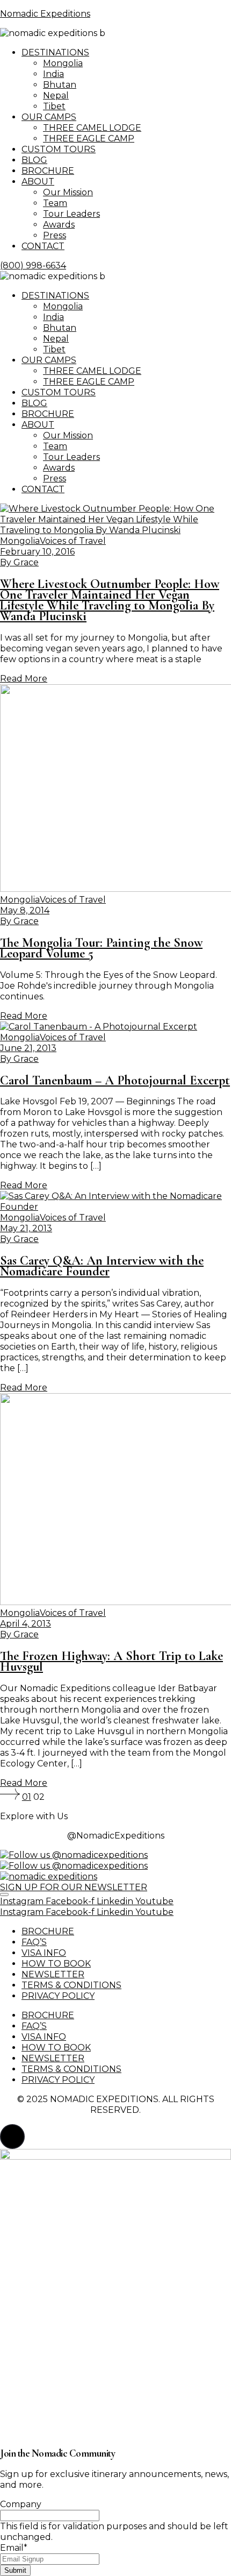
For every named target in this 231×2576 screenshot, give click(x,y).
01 (27, 1797)
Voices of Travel (73, 541)
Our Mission (68, 192)
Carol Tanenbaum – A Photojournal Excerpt (115, 1080)
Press (55, 235)
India (53, 74)
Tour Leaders (71, 214)
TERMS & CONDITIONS (71, 1985)
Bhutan (60, 85)
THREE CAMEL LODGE (92, 128)
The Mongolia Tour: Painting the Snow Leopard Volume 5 (101, 948)
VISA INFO (44, 1953)
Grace (19, 562)
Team (55, 203)
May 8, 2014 (25, 910)
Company (21, 2504)
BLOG (34, 160)
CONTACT (43, 246)
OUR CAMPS (49, 117)
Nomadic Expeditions (45, 14)
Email (14, 2548)
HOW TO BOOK (56, 1964)
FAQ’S (34, 1942)
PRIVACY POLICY (58, 1996)
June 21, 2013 (28, 1048)
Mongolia (63, 63)
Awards (59, 225)
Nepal (56, 95)
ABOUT (38, 182)
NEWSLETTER (53, 1974)
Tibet (54, 106)
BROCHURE (48, 171)
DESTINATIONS (55, 52)
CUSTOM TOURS (59, 149)
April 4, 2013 (26, 1624)
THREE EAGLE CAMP (89, 139)
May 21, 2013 (26, 1228)
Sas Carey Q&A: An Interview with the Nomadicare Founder (102, 1266)
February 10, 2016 (37, 552)
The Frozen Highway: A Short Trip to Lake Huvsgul (111, 1661)
